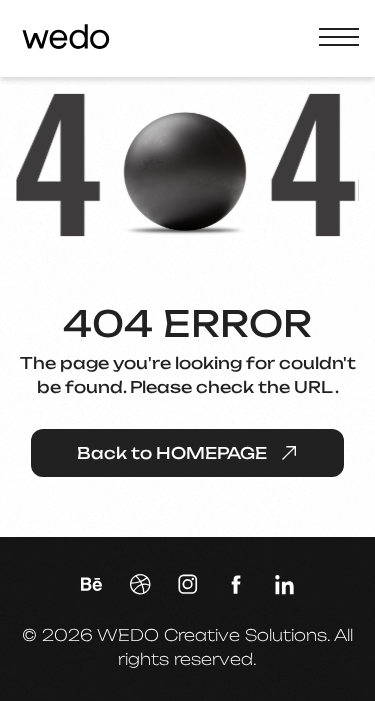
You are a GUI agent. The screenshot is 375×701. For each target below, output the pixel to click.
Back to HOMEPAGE (172, 453)
